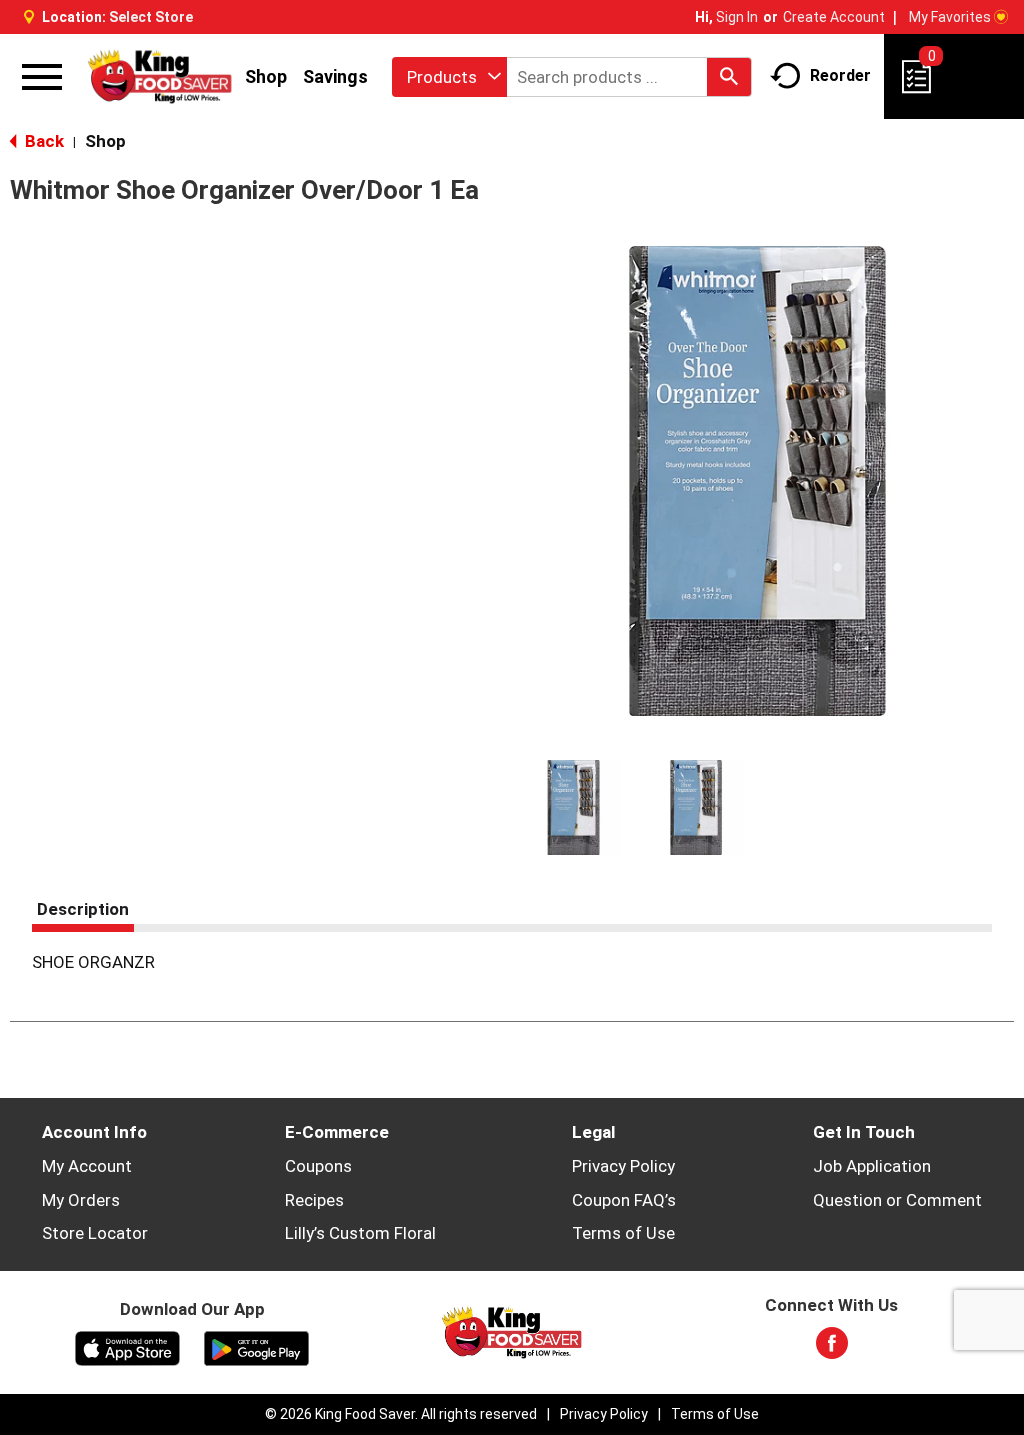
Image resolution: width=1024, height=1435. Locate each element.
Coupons (318, 1166)
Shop (266, 76)
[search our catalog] (729, 77)
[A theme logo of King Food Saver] (160, 76)
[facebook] (832, 1349)
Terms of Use (623, 1233)
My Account (87, 1166)
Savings (335, 76)
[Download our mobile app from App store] (127, 1347)
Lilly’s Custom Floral (360, 1233)
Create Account (834, 17)
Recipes (314, 1200)
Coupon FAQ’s (624, 1200)
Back (42, 141)
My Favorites (950, 17)
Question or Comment (897, 1200)
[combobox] (449, 77)
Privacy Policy (623, 1166)
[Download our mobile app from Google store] (256, 1347)
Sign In (737, 17)
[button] (573, 807)
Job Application (872, 1166)
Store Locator (95, 1233)
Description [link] (83, 909)
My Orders (81, 1200)
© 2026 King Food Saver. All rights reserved (401, 1414)
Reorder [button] (840, 75)
